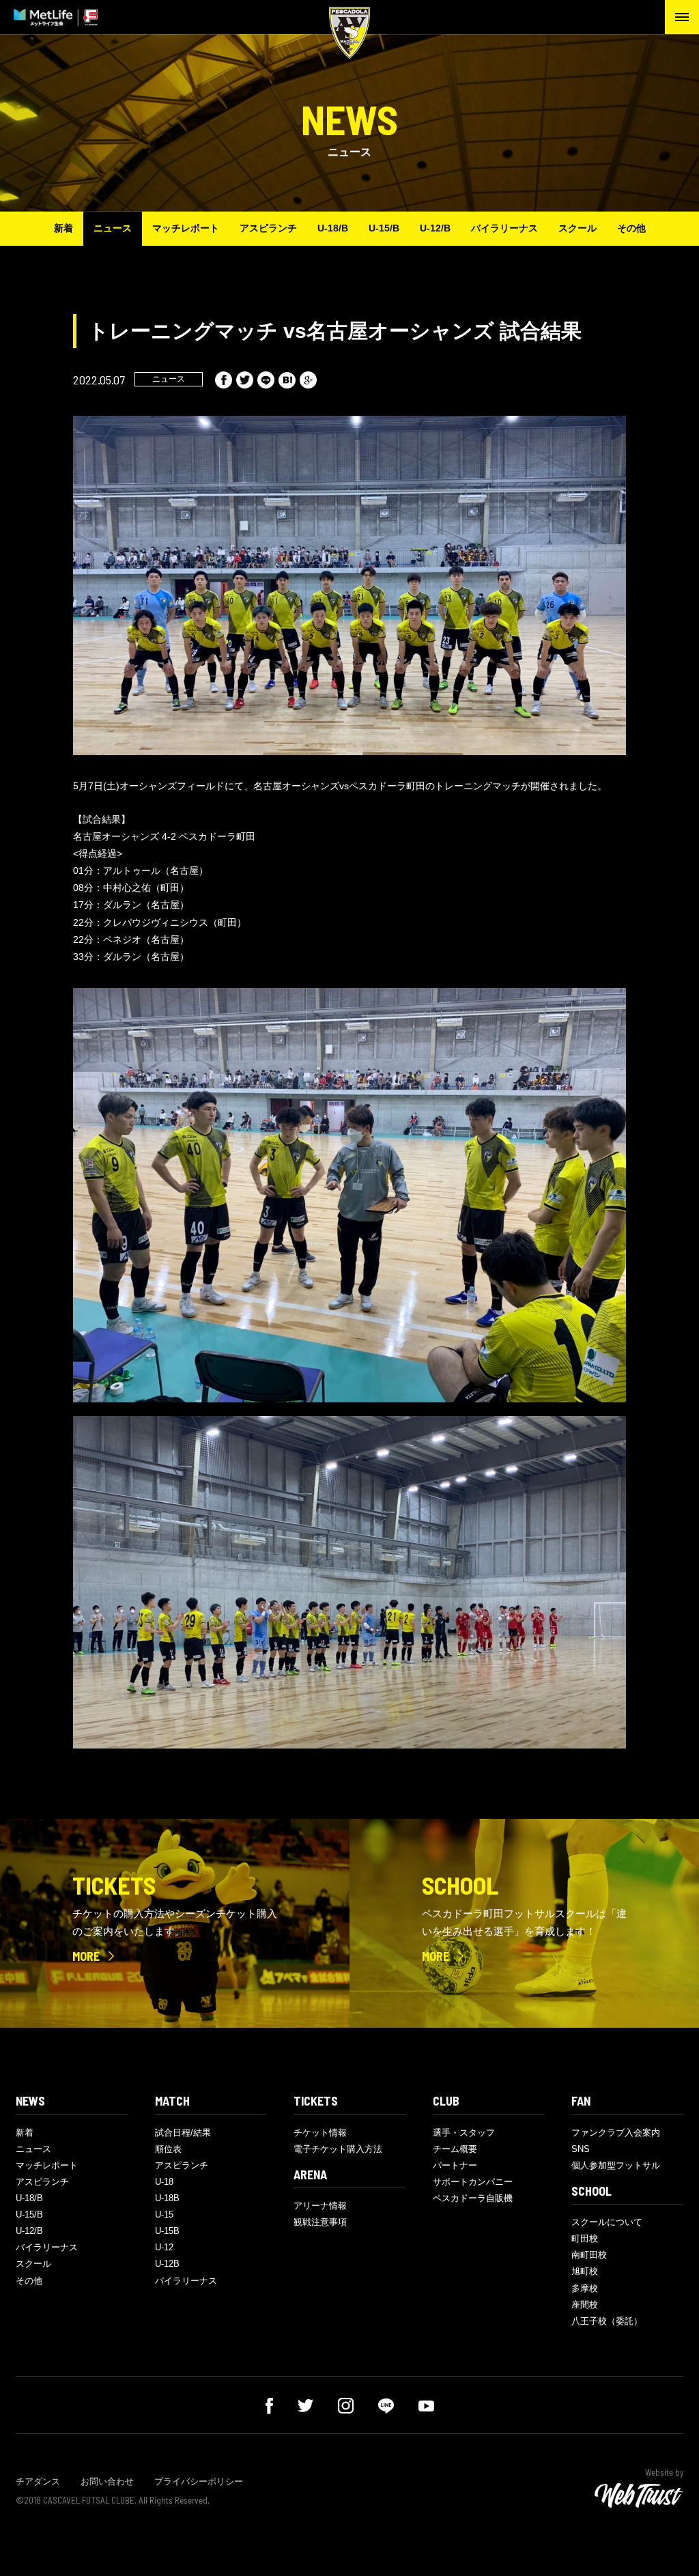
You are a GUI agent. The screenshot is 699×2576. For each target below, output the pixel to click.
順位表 (168, 2149)
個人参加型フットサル (616, 2165)
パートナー (455, 2165)
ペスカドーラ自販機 (473, 2198)
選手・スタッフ (464, 2133)
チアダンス (38, 2481)
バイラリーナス (504, 228)
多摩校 (585, 2288)
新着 (63, 228)
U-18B (167, 2198)
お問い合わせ (107, 2481)
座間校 (585, 2305)
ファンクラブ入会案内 (616, 2133)
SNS (581, 2149)
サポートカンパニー (473, 2182)
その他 (631, 228)
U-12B (167, 2264)
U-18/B (333, 228)
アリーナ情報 (320, 2206)
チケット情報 (320, 2133)
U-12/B (435, 228)
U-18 (164, 2182)
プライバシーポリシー (199, 2481)
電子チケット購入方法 (338, 2149)
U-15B (167, 2231)
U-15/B (384, 228)
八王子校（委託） (607, 2321)
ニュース (113, 228)
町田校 (585, 2238)
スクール (577, 228)
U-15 (164, 2214)
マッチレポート (186, 228)
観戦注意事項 (320, 2222)
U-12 (164, 2247)
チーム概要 (455, 2149)
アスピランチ (268, 228)
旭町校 (585, 2271)
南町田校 (589, 2255)
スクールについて (607, 2222)
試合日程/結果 (183, 2133)
